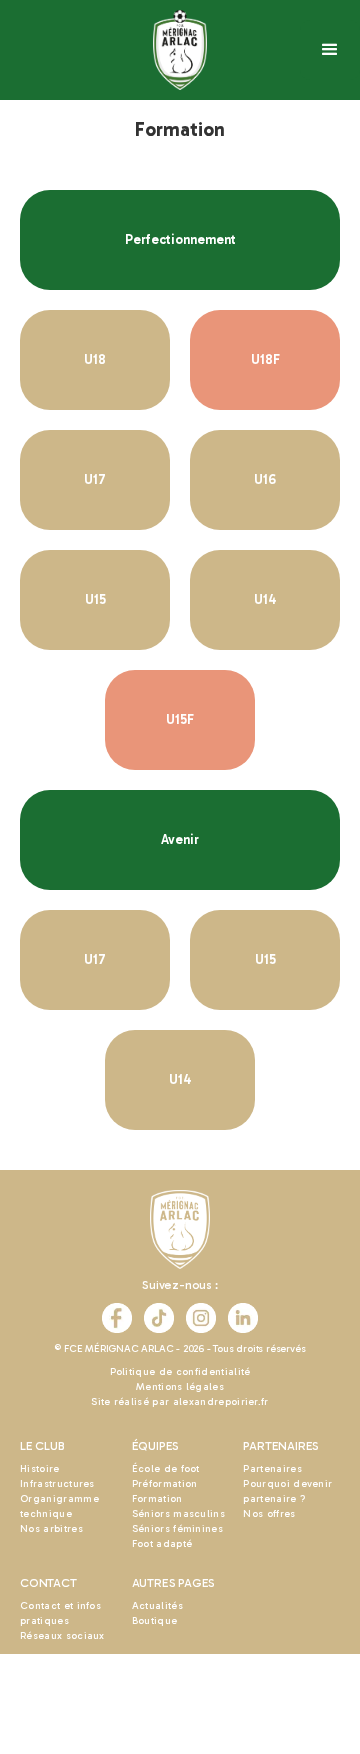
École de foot (166, 1469)
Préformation (165, 1484)
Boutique (155, 1621)
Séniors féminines (177, 1529)
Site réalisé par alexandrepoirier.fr (180, 1402)
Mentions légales (180, 1387)
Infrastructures (57, 1484)
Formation (157, 1499)
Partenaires (272, 1469)
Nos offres (269, 1514)
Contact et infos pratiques (60, 1613)
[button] (330, 50)
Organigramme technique (59, 1506)
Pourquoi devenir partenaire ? (287, 1491)
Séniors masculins (178, 1514)
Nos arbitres (51, 1529)
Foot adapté (162, 1544)
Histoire (40, 1469)
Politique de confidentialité (180, 1372)
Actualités (157, 1606)
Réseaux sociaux (62, 1636)
